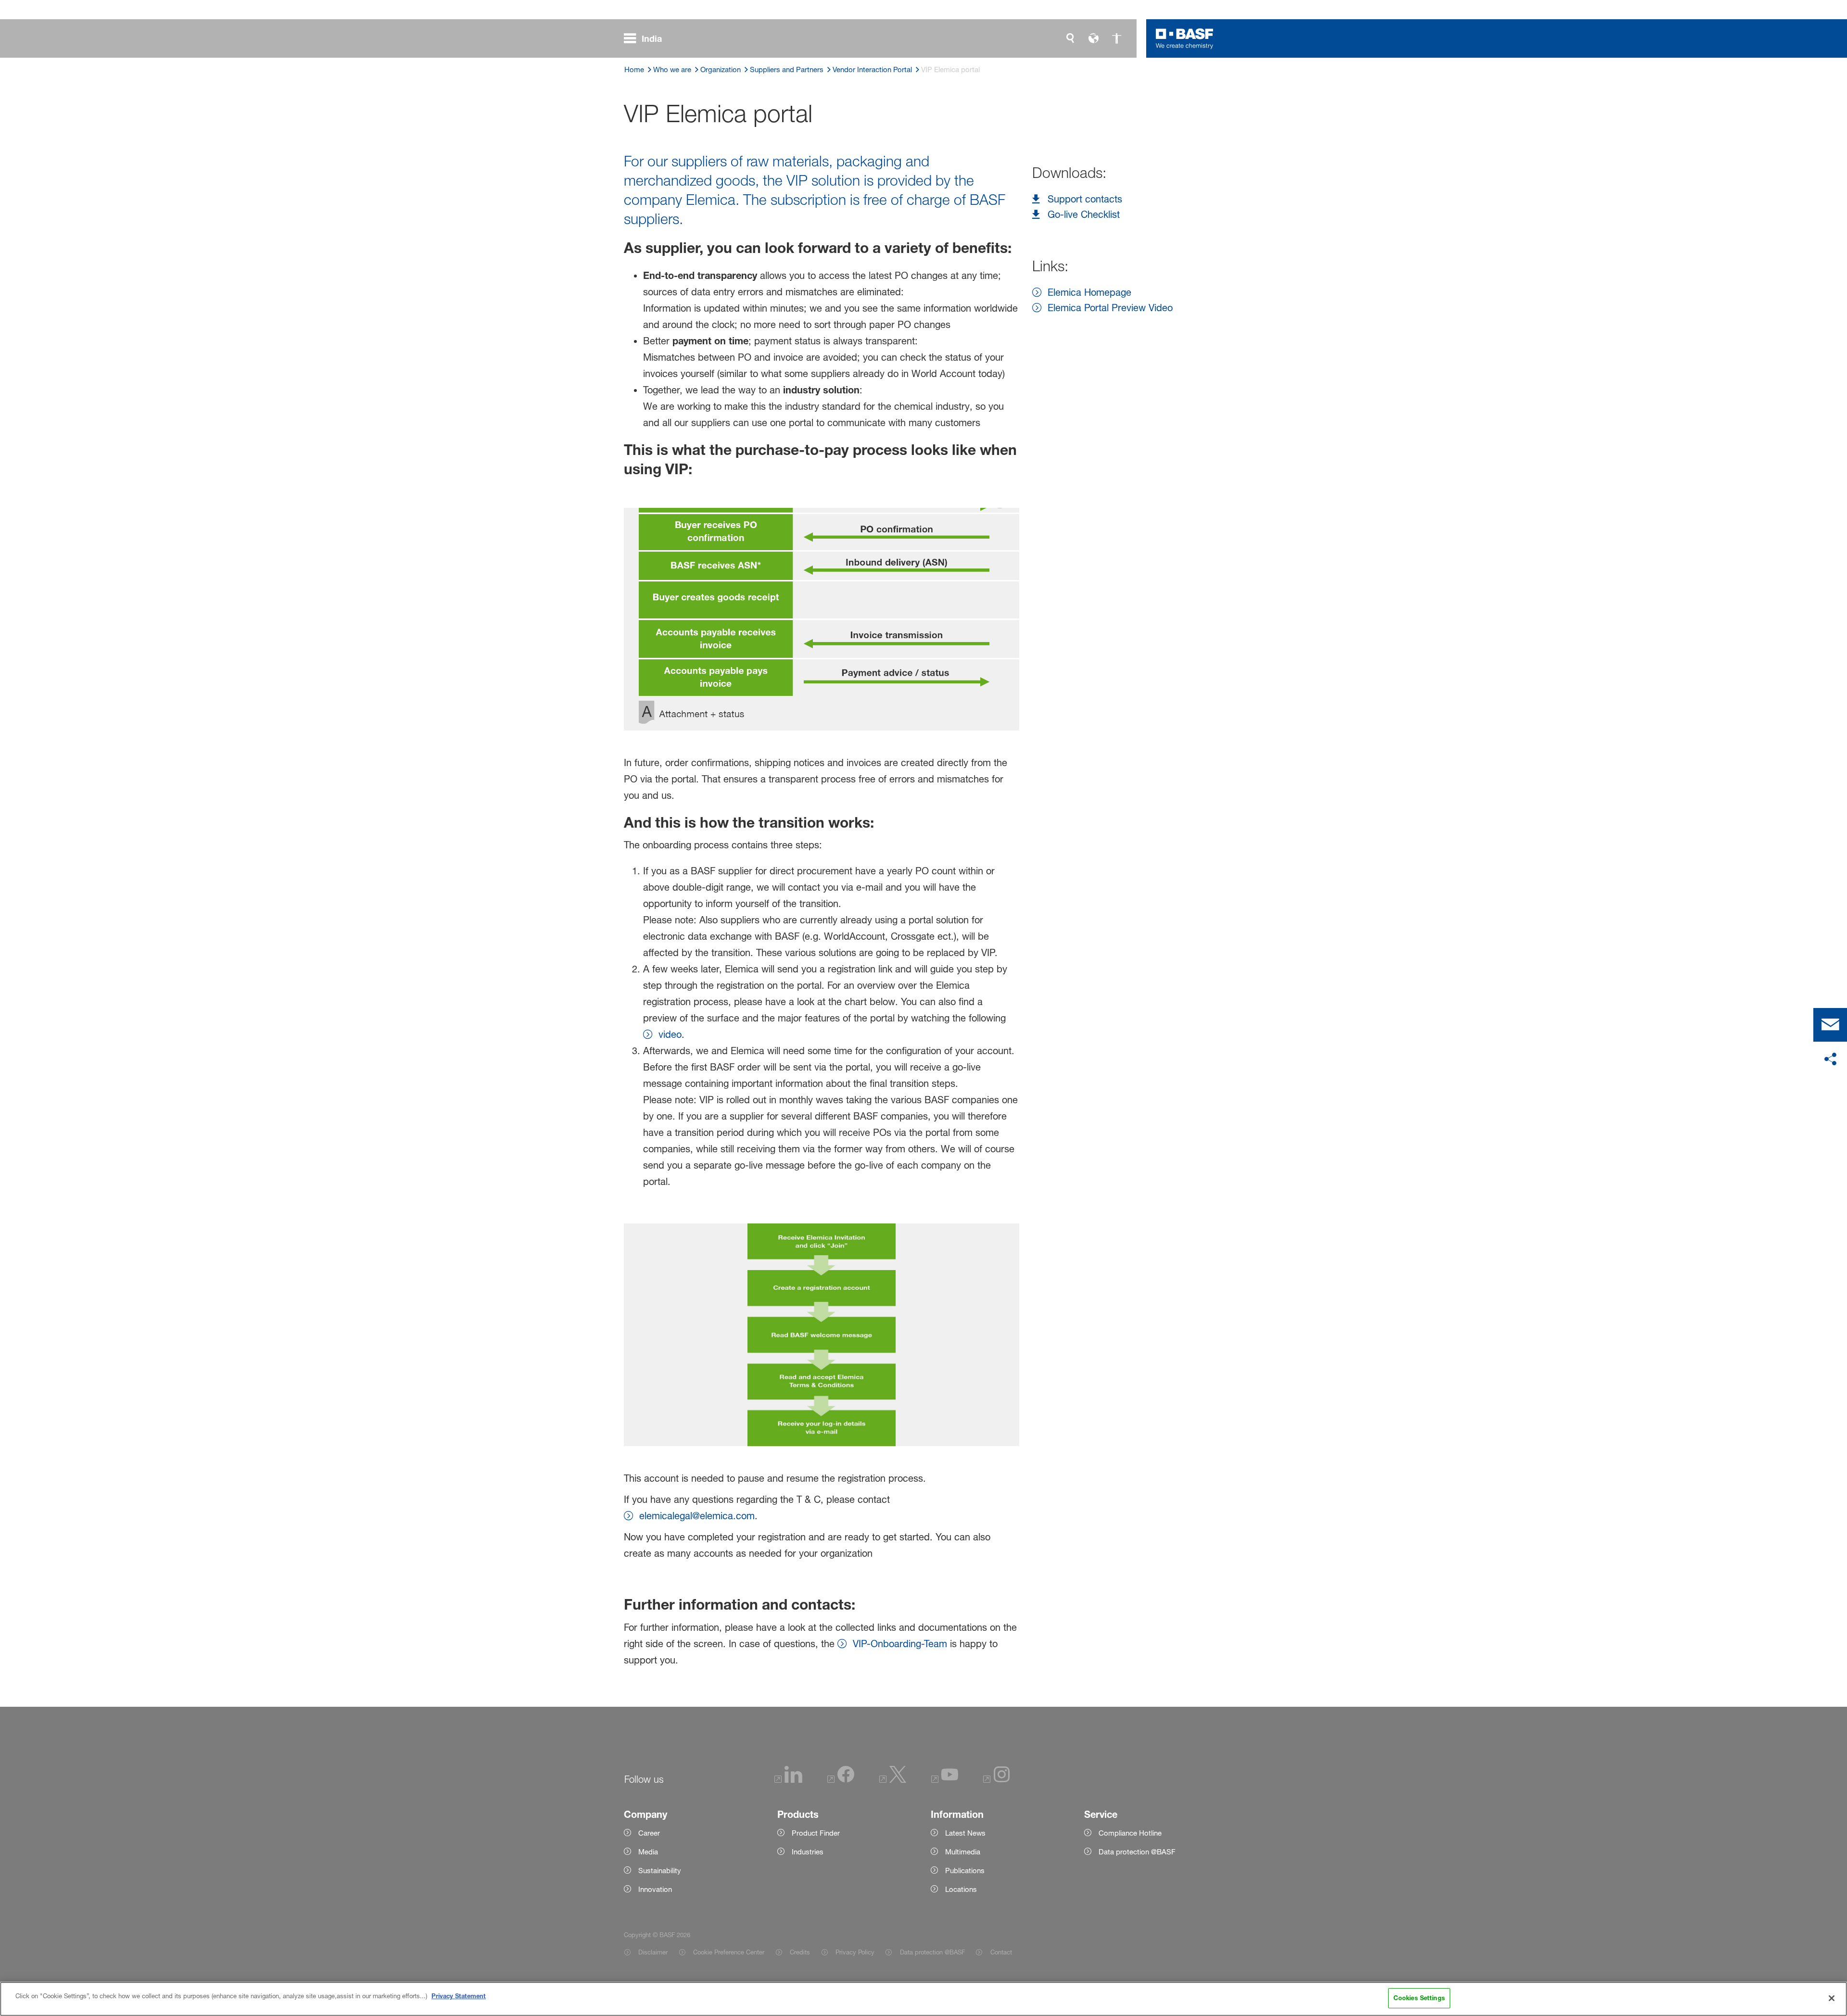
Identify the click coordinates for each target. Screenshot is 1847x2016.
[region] (923, 1999)
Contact (1001, 1952)
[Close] (1832, 1998)
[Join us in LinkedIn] (788, 1780)
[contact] (1830, 1025)
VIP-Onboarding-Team (900, 1644)
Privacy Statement (459, 1996)
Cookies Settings (1419, 1998)
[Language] (1093, 38)
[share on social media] (1830, 1059)
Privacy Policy (855, 1952)
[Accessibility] (1116, 38)
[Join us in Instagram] (997, 1780)
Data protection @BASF (932, 1952)
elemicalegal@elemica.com (697, 1516)
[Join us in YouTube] (945, 1780)
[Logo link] (1185, 38)
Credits (800, 1952)
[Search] (1070, 38)
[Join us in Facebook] (841, 1780)
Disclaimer (653, 1952)
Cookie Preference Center (729, 1952)
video (670, 1034)
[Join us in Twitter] (893, 1780)
